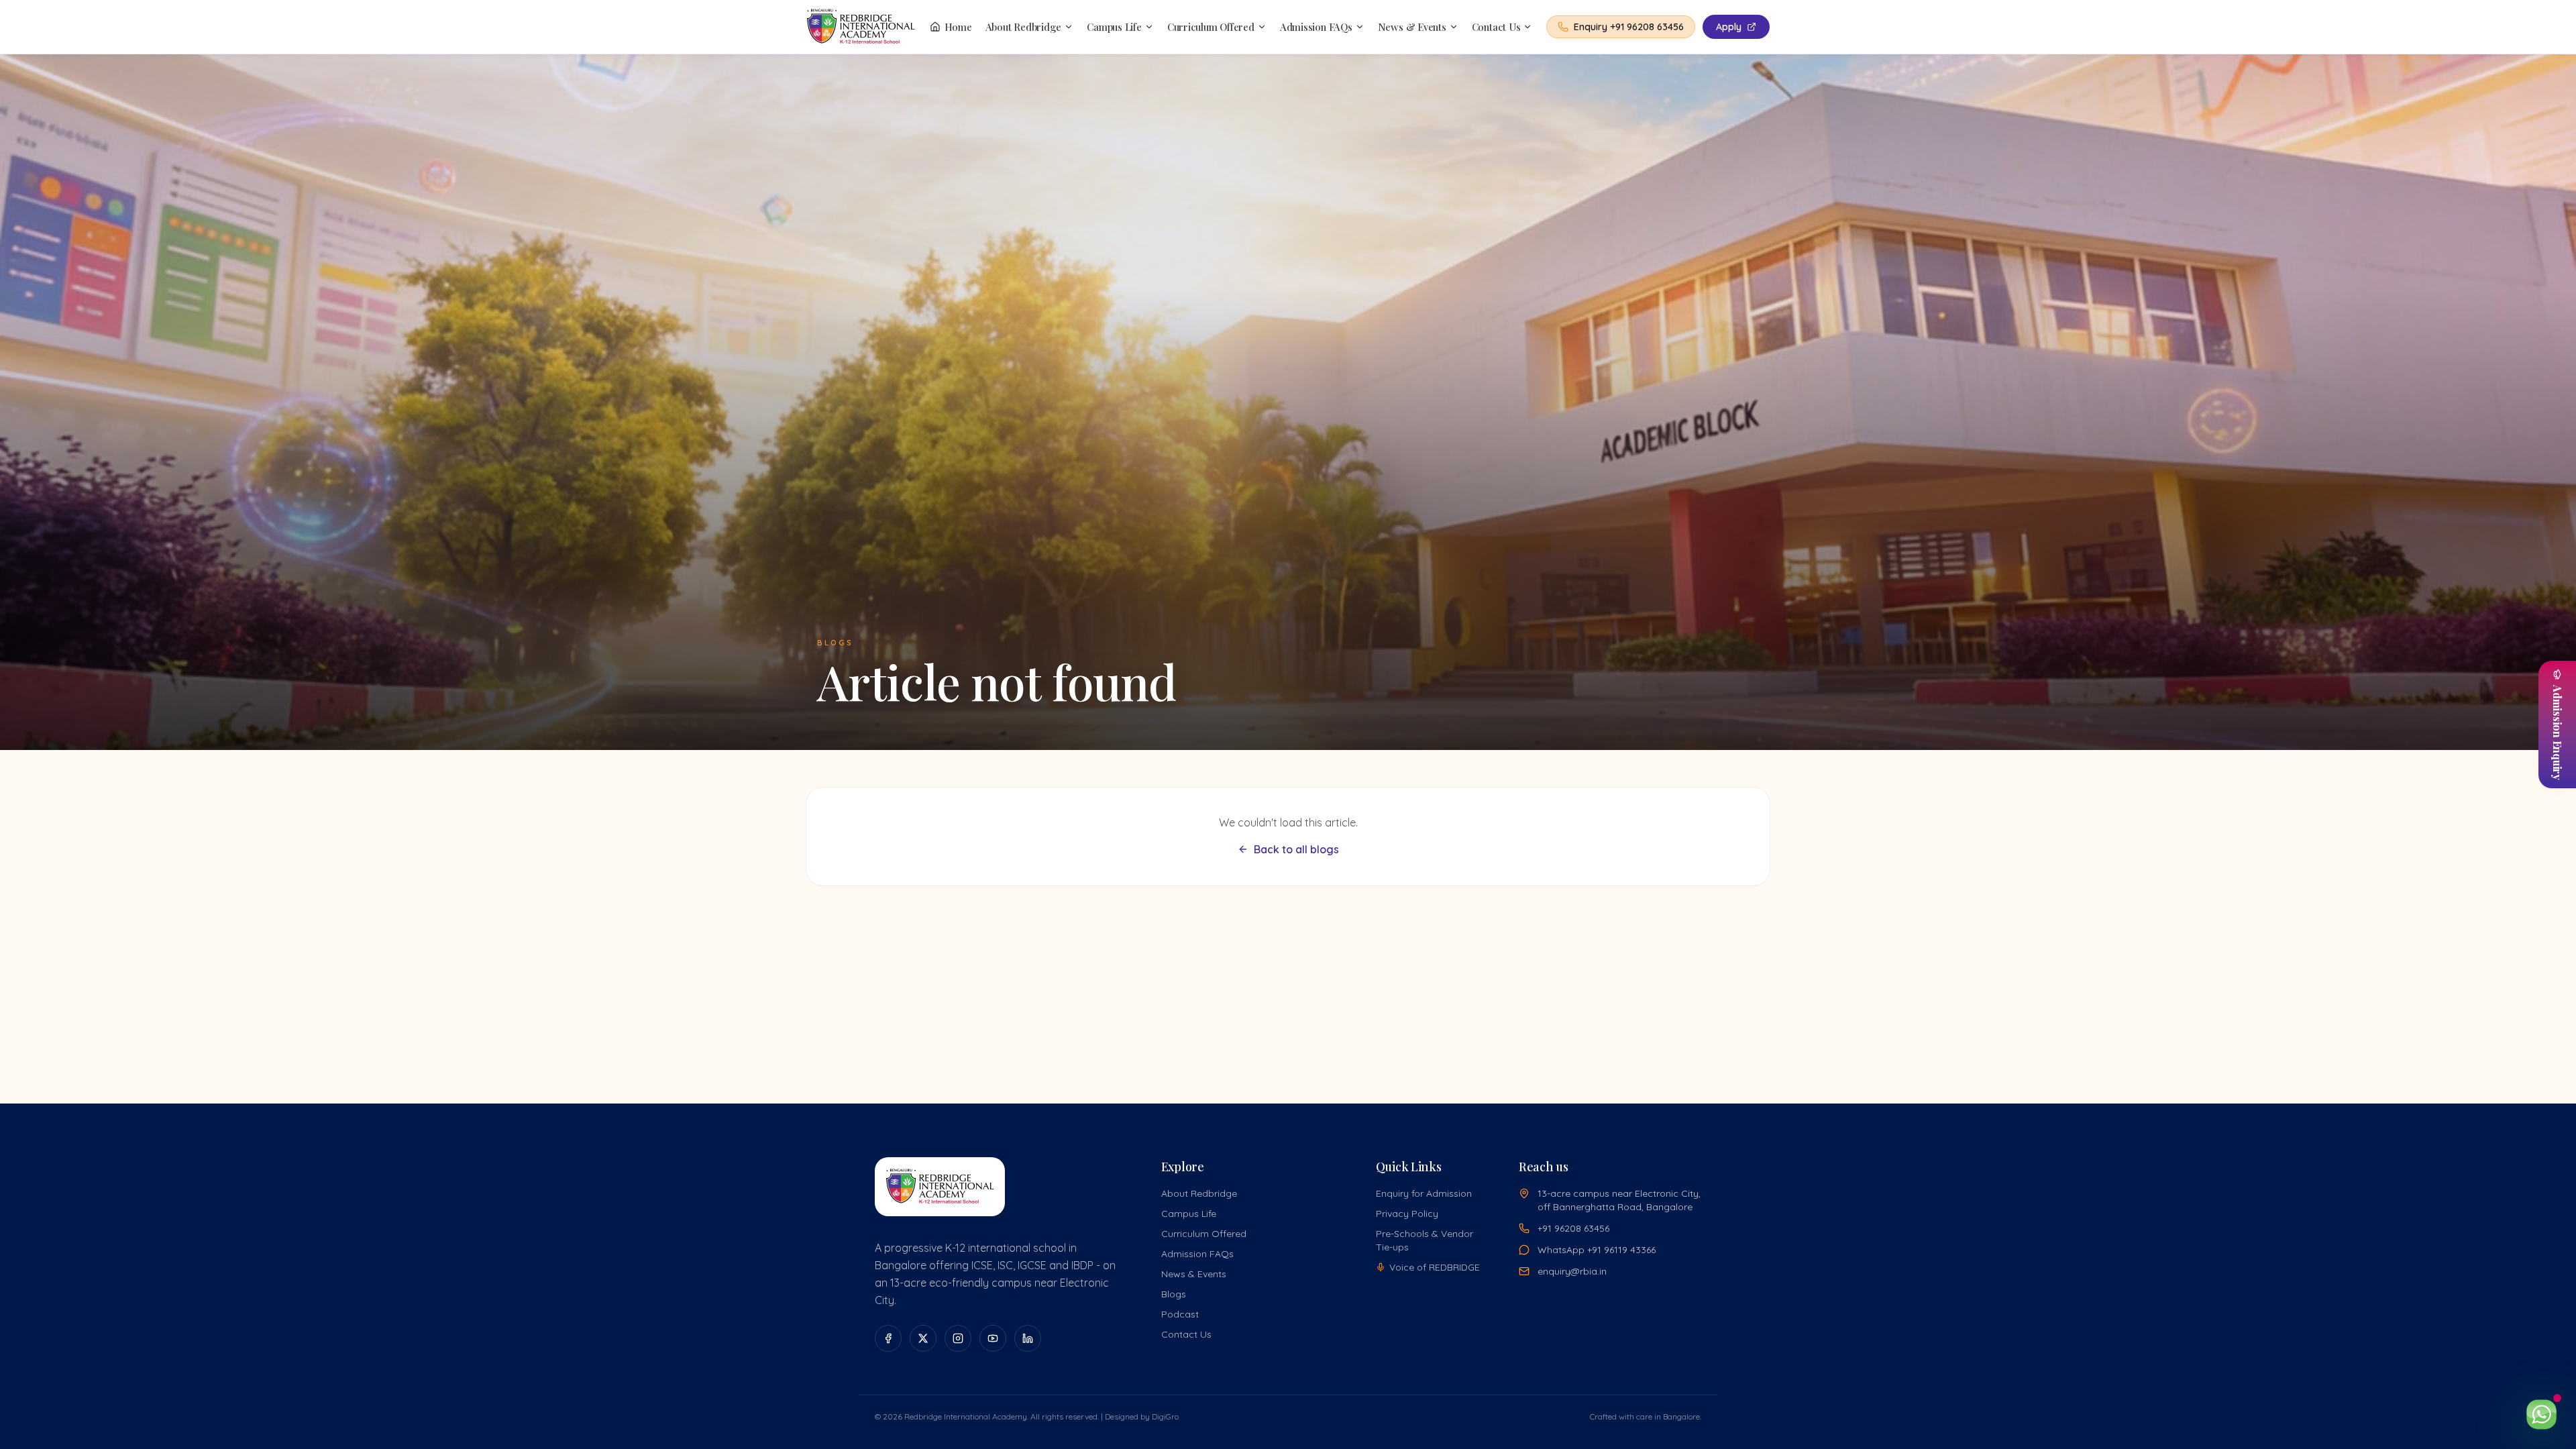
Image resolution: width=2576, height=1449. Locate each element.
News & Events (1412, 27)
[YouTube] (993, 1338)
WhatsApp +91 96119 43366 (1597, 1250)
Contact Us (1496, 27)
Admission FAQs (1316, 27)
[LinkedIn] (1028, 1338)
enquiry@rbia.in (1572, 1271)
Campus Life (1114, 27)
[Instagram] (958, 1338)
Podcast (1180, 1314)
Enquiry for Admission (1424, 1193)
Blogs (1174, 1294)
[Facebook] (888, 1338)
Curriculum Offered (1211, 27)
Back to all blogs (1296, 849)
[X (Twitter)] (923, 1338)
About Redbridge (1024, 27)
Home (958, 27)
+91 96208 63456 (1573, 1228)
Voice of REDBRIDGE (1435, 1267)
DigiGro (1165, 1416)
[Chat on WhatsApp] (2541, 1414)
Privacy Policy (1407, 1214)
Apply (1729, 27)
